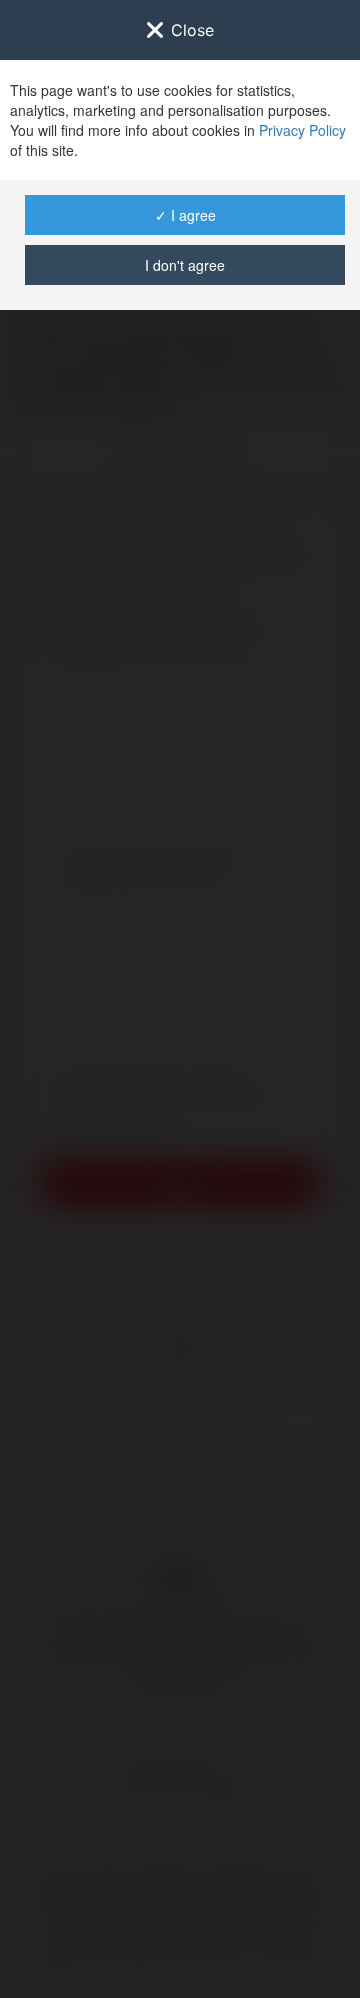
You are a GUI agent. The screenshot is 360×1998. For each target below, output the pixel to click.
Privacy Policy (302, 130)
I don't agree (185, 265)
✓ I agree (185, 215)
